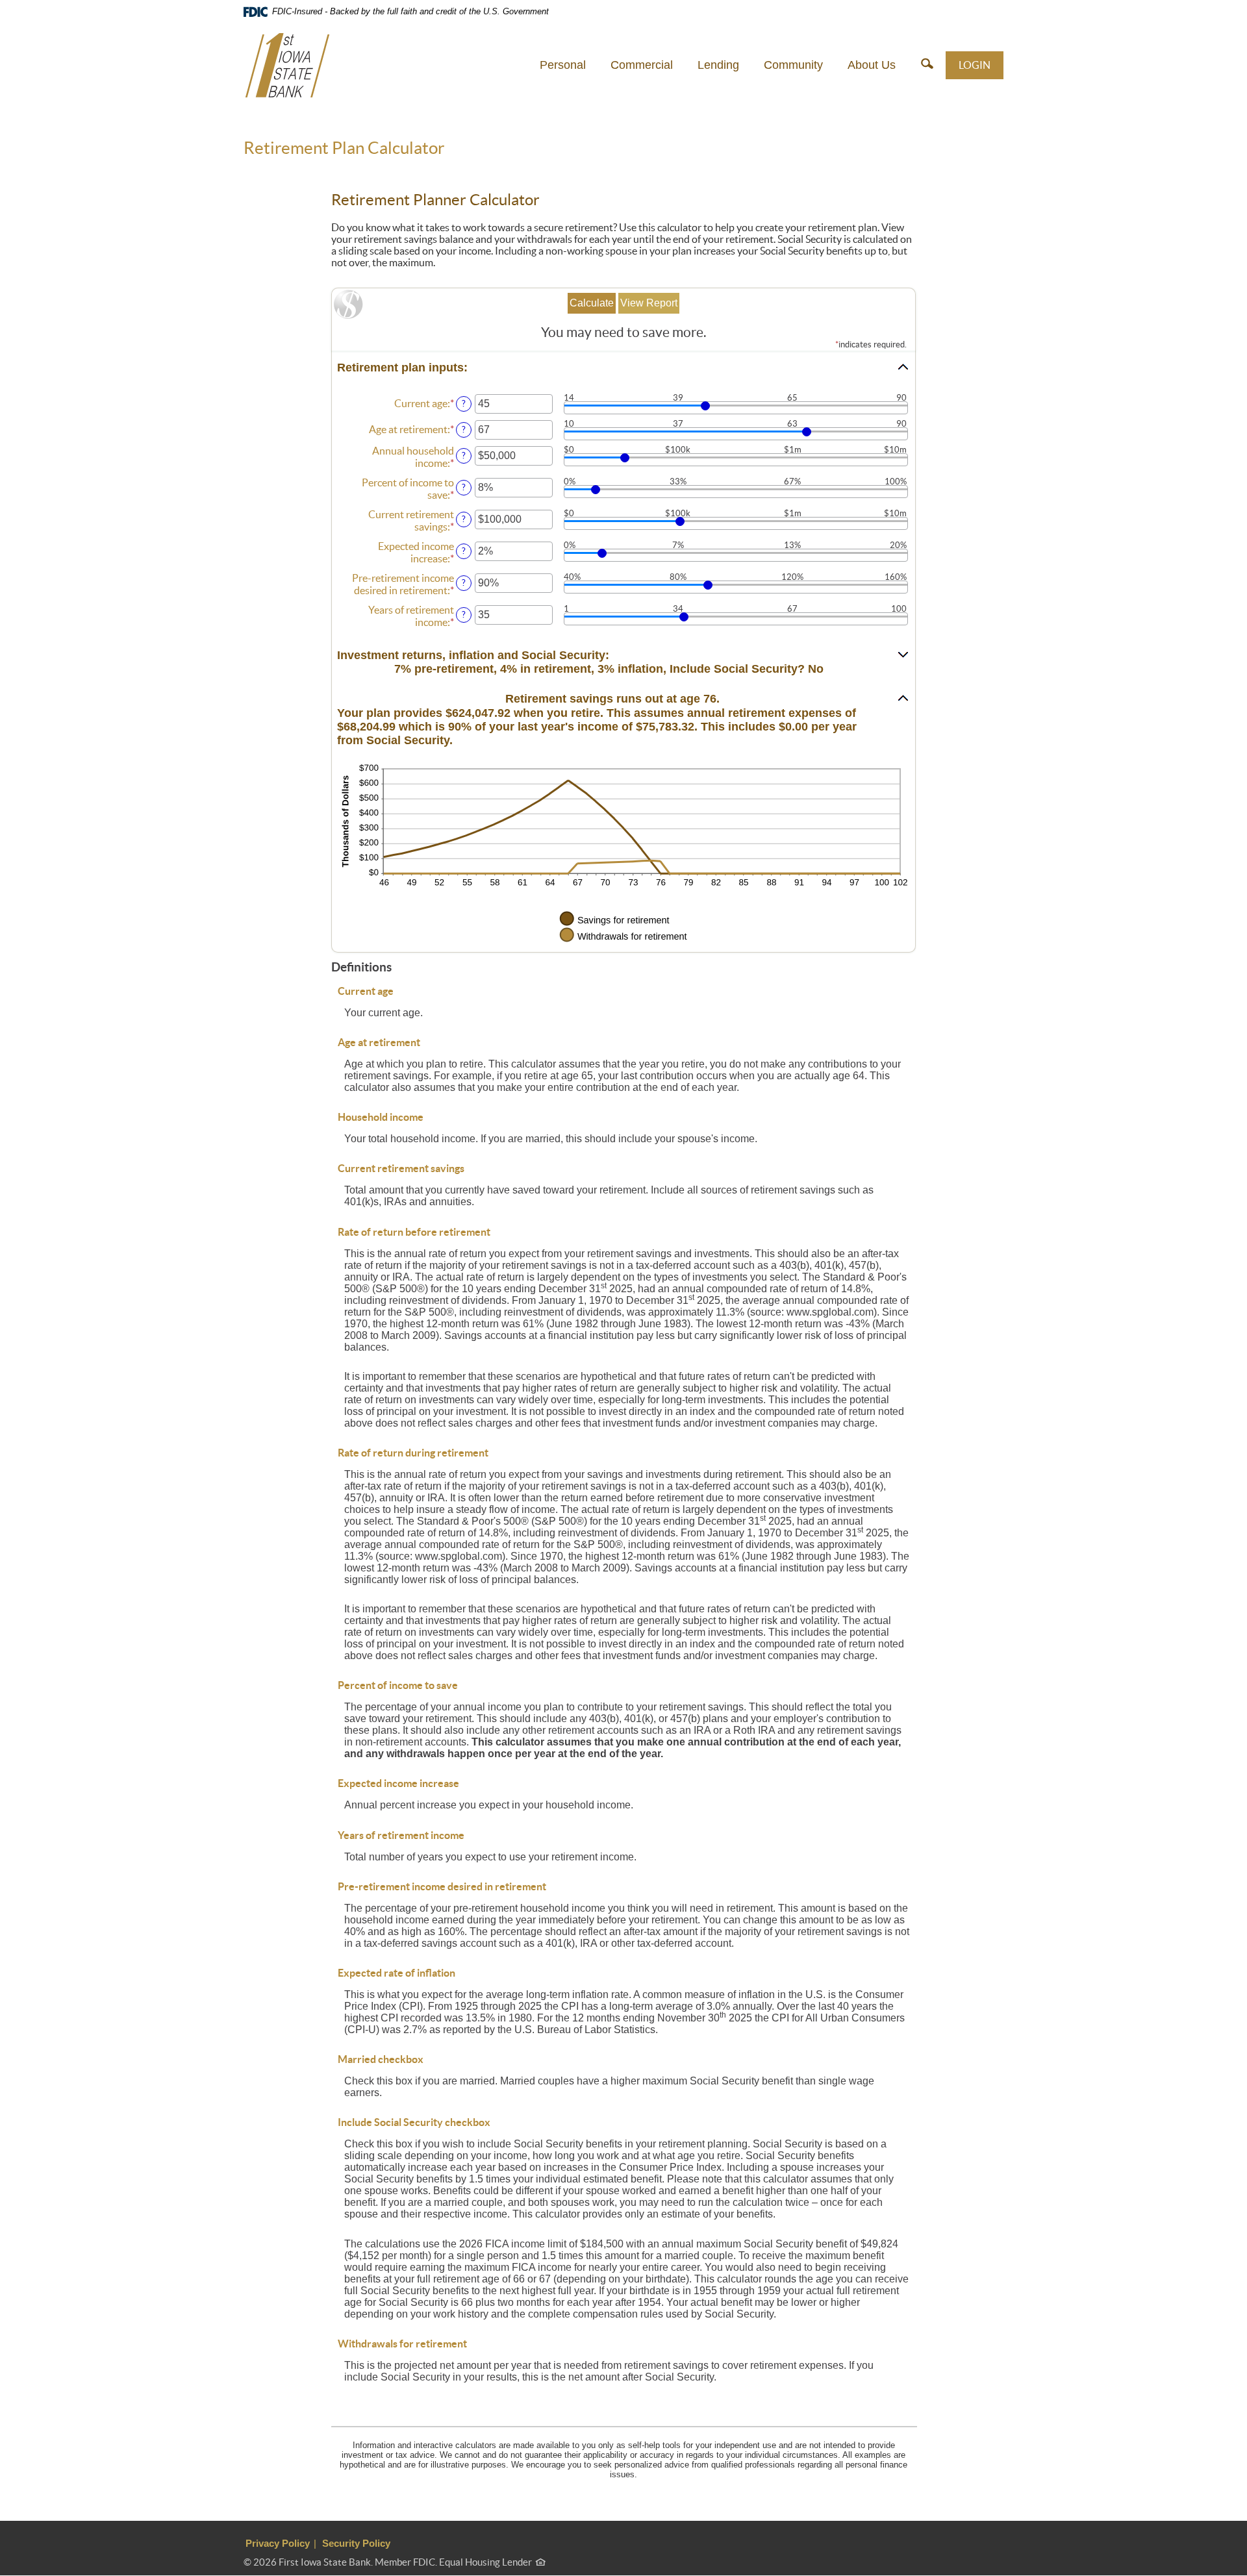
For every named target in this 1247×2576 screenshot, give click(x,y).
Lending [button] (718, 65)
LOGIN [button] (975, 65)
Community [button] (793, 65)
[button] (927, 65)
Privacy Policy (278, 2543)
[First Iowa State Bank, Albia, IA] (287, 65)
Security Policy (356, 2543)
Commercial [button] (642, 65)
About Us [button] (872, 65)
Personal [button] (563, 65)
